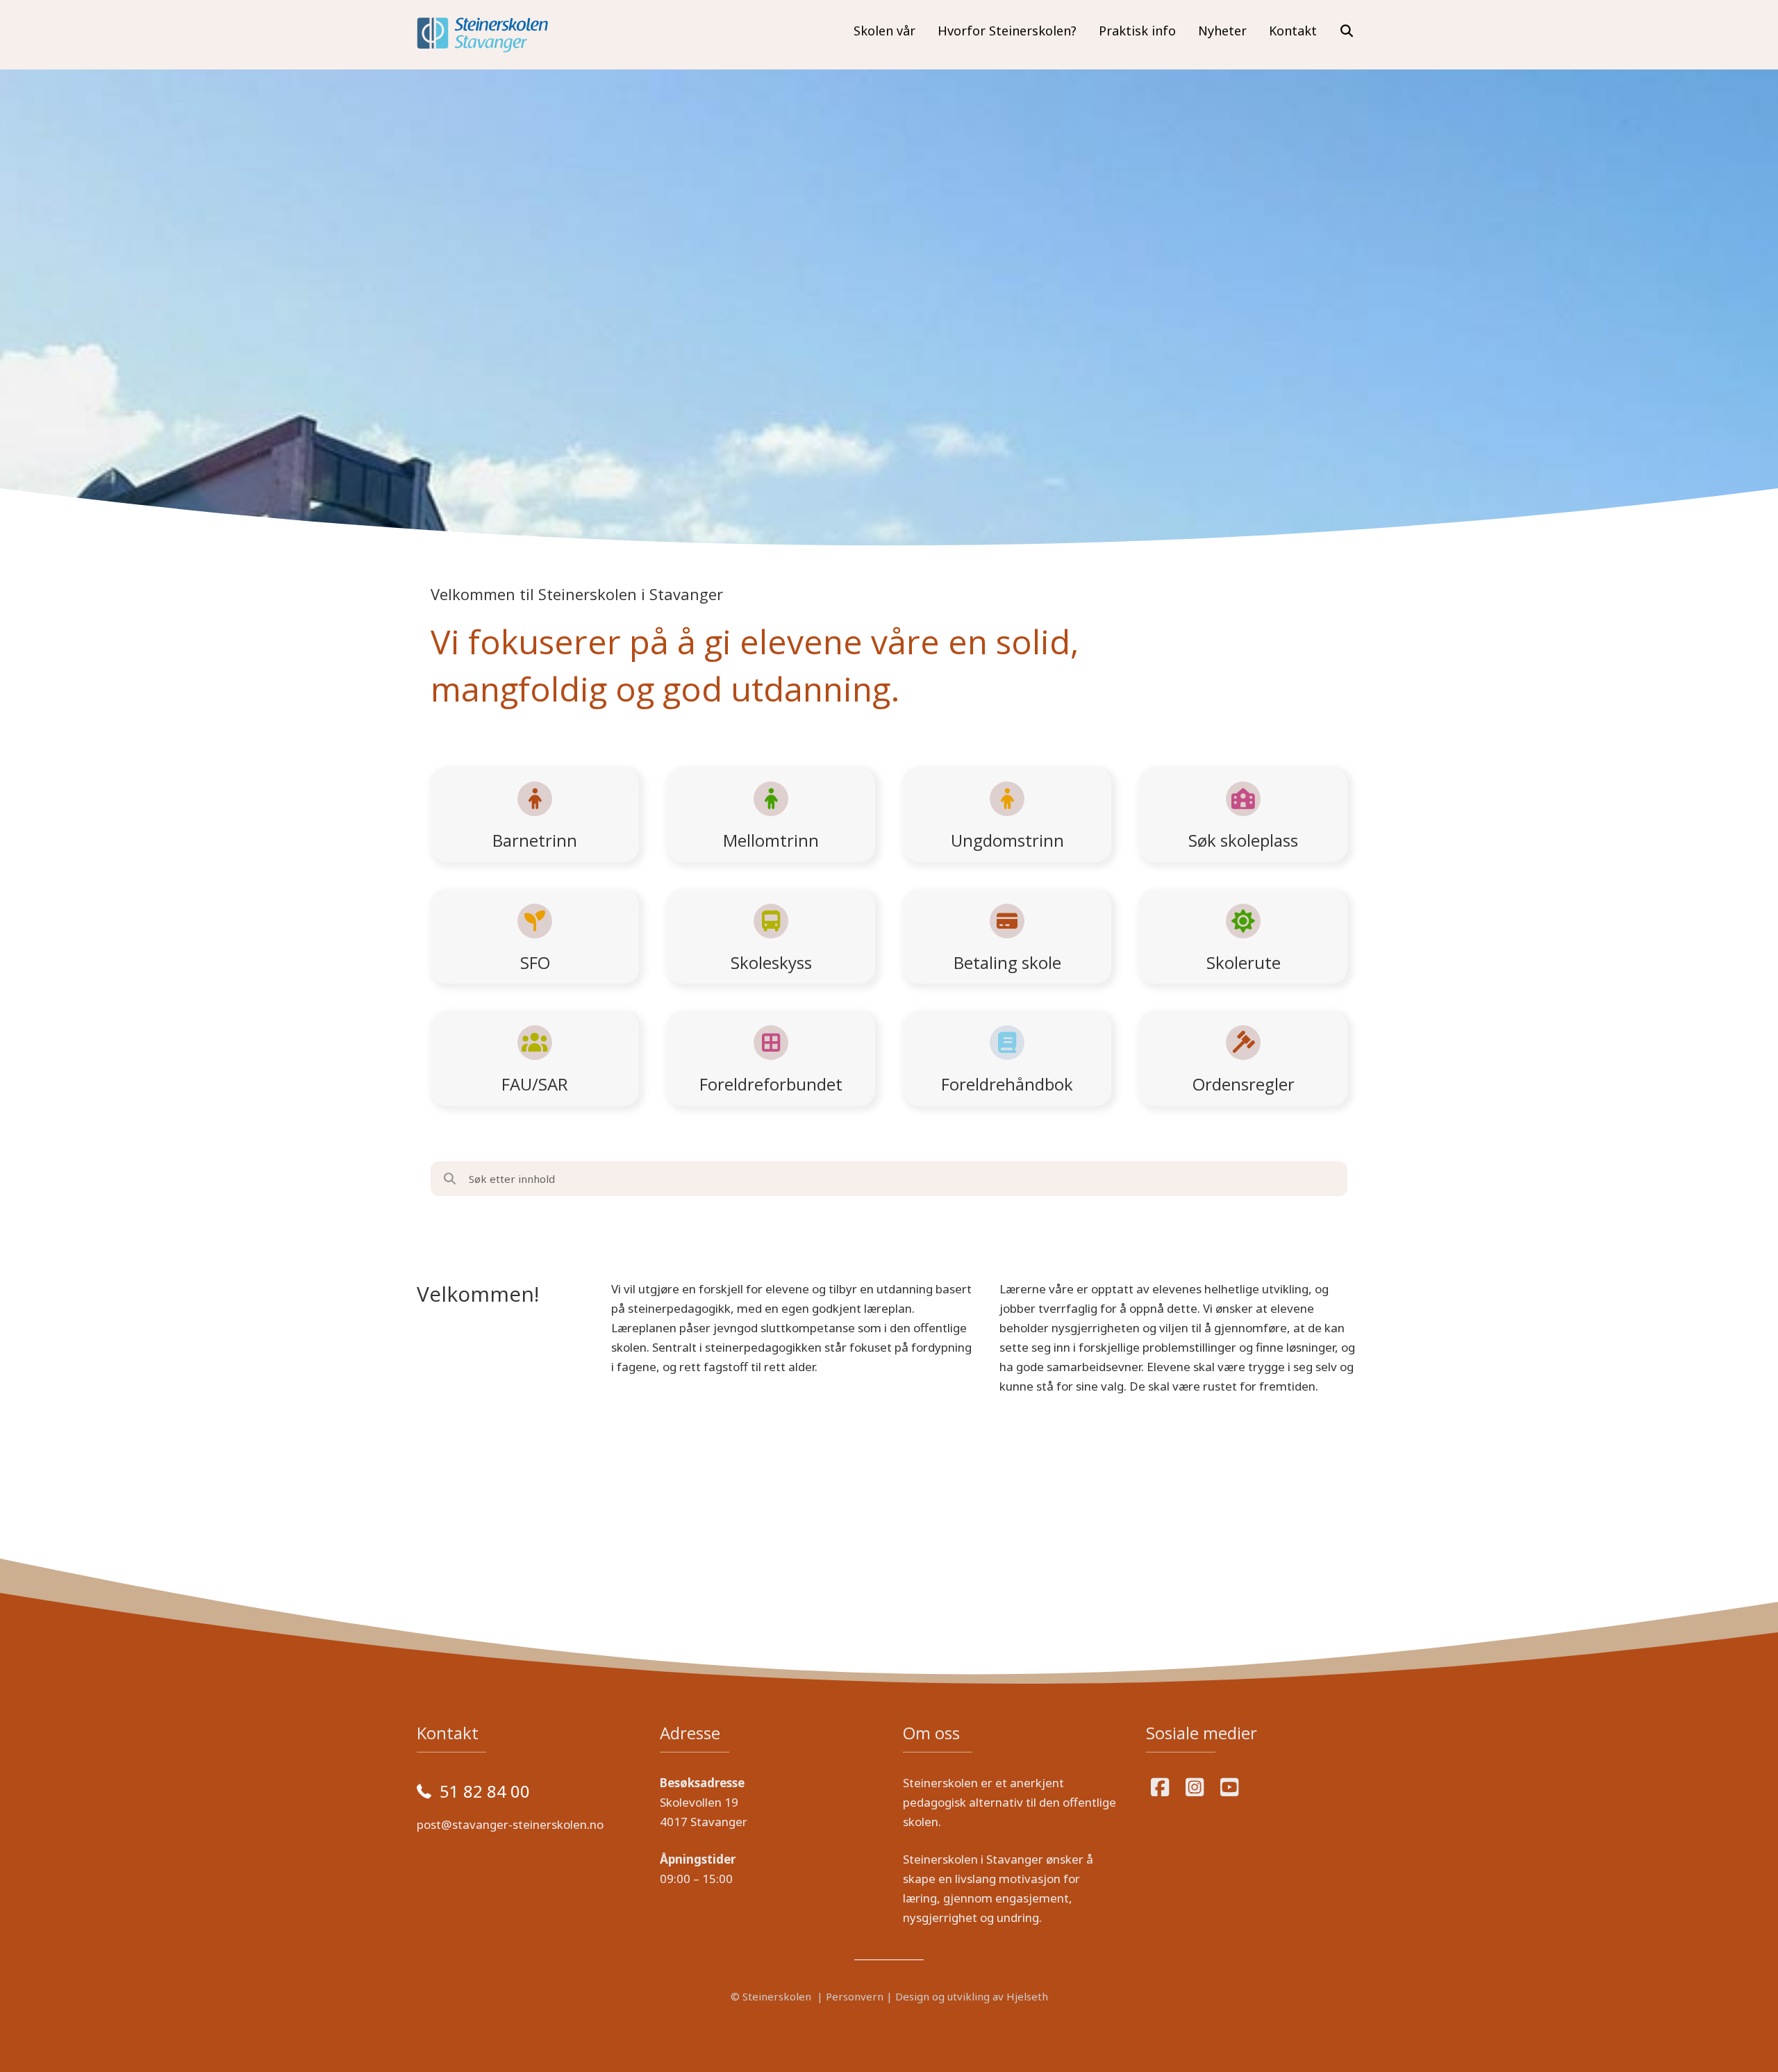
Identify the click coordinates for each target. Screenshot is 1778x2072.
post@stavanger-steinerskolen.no (510, 1824)
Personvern (855, 1996)
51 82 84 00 (485, 1791)
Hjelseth (1027, 1996)
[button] (1347, 31)
